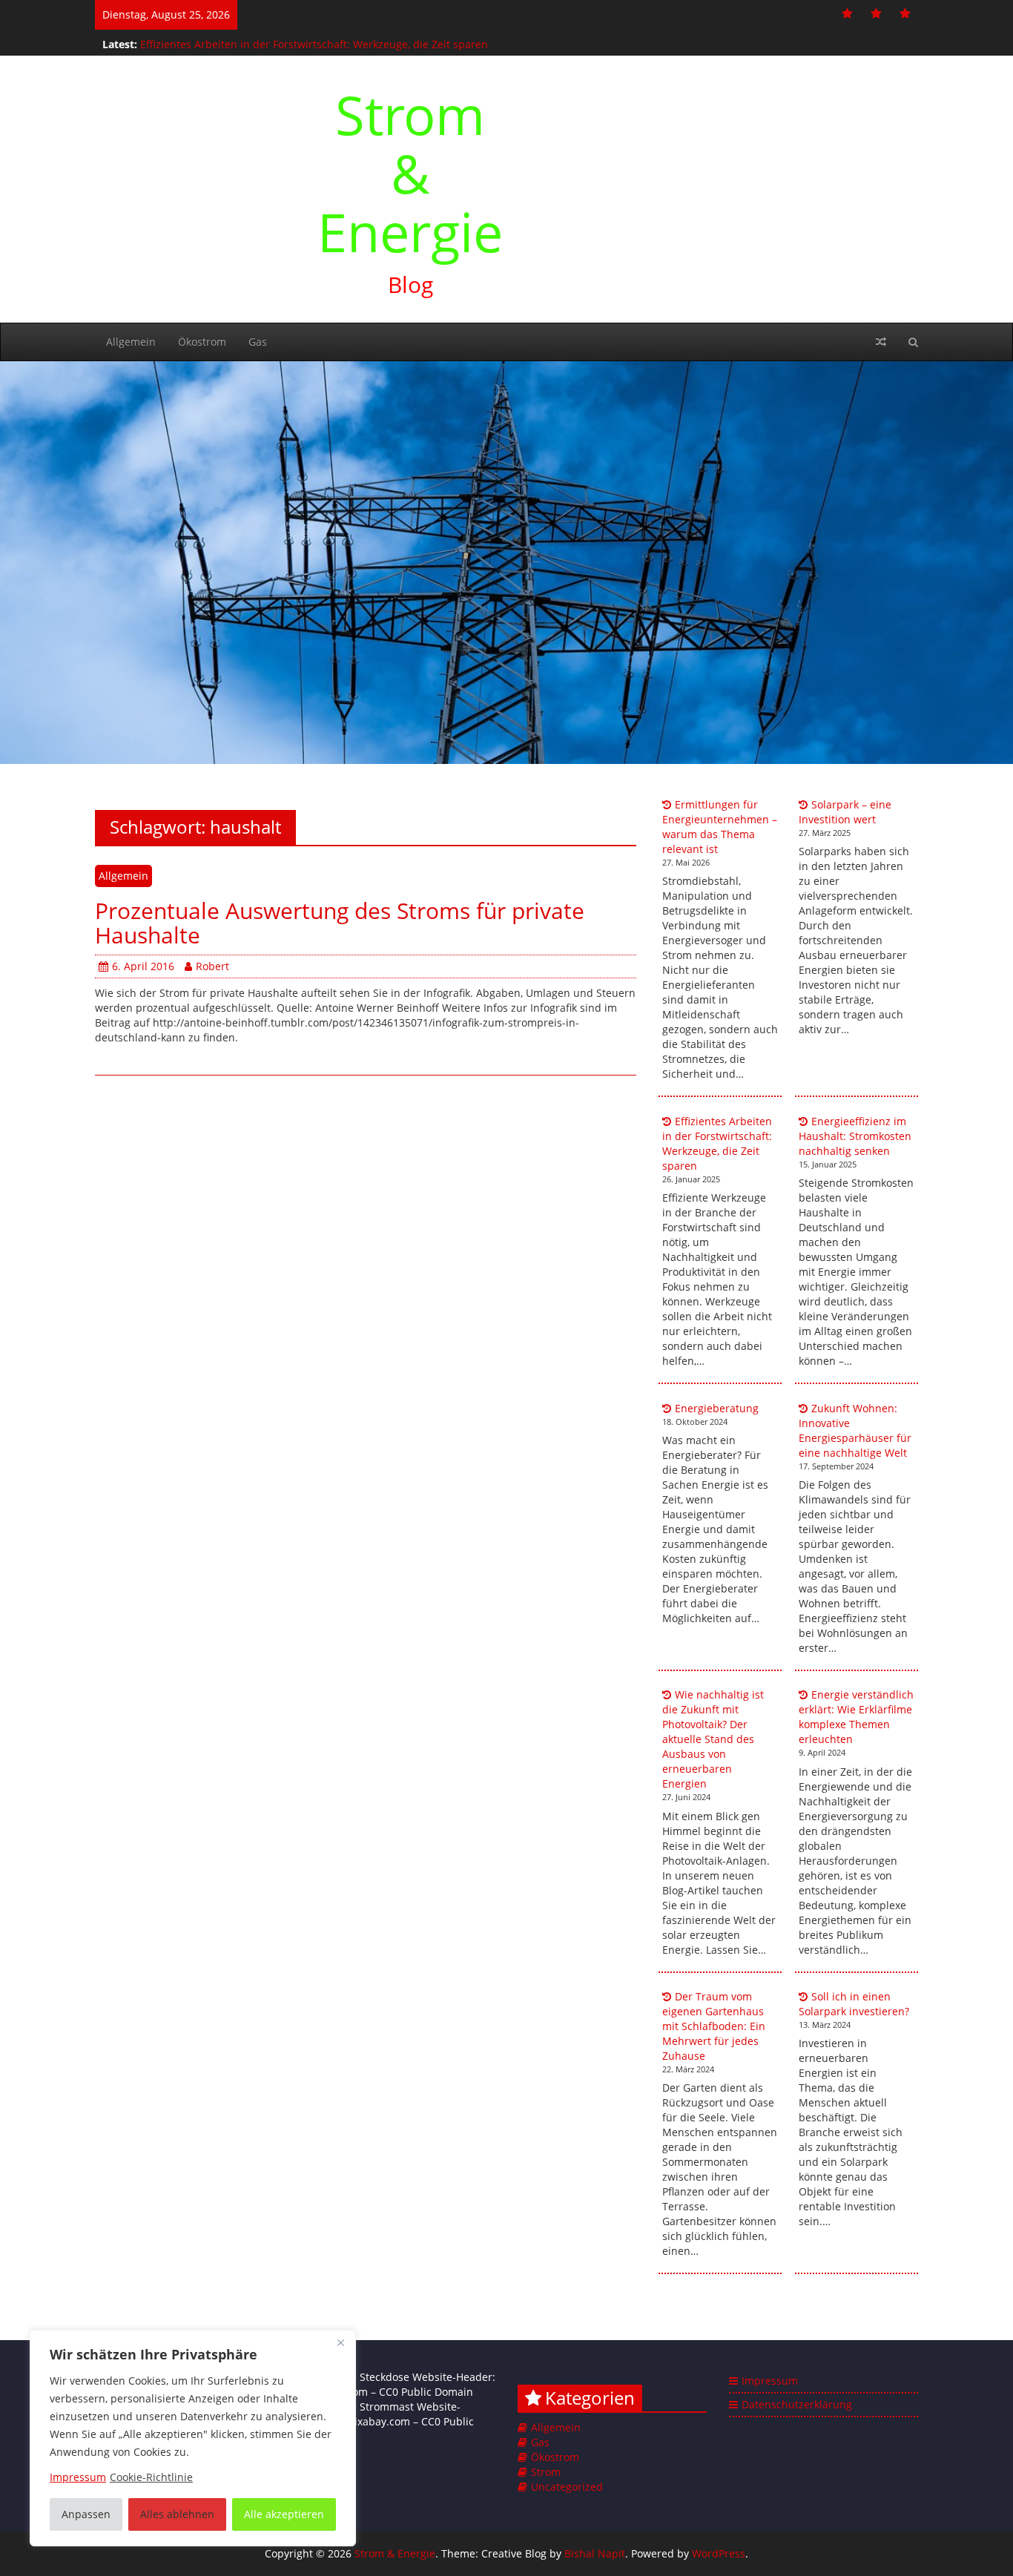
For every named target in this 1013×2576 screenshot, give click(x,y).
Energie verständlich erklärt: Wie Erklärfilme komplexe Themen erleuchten (856, 1717)
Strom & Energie (410, 173)
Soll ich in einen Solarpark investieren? (854, 2004)
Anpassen (86, 2514)
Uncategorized (567, 2487)
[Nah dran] (340, 2342)
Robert (212, 966)
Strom (546, 2472)
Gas (258, 342)
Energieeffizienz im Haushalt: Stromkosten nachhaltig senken (855, 1136)
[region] (193, 2438)
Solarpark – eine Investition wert (845, 812)
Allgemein (131, 342)
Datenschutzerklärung (797, 2404)
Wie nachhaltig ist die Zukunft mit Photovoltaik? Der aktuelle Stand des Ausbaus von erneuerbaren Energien (713, 1739)
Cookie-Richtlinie (151, 2477)
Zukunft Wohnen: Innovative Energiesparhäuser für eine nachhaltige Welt (855, 1430)
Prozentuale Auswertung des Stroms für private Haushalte (340, 923)
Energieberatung (717, 1408)
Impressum (770, 2381)
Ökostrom (202, 342)
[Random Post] (881, 342)
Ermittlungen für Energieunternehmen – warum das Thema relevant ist (720, 827)
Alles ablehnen (177, 2514)
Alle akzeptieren (284, 2514)
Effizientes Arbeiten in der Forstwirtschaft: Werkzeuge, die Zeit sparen (314, 40)
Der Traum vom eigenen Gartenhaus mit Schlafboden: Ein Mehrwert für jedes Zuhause (714, 2026)
